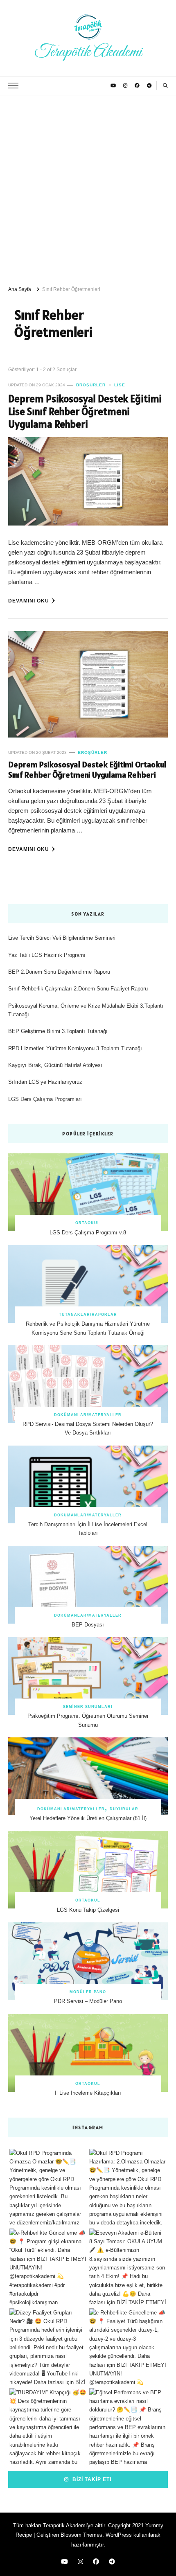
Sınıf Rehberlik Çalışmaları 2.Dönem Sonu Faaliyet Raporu (78, 989)
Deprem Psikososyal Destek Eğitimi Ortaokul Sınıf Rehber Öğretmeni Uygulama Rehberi (87, 770)
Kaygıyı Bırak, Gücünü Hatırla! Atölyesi (55, 1065)
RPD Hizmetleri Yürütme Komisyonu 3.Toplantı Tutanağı (75, 1048)
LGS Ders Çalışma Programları (45, 1099)
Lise (120, 385)
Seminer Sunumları (88, 1707)
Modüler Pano (88, 1992)
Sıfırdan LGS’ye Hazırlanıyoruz (45, 1082)
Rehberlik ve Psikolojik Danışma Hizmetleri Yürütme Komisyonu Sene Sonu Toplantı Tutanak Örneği (88, 1328)
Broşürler (91, 385)
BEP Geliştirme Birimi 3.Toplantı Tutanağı (58, 1031)
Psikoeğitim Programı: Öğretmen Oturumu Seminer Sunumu (88, 1720)
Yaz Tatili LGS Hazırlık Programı (47, 955)
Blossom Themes (81, 2535)
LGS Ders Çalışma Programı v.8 (88, 1233)
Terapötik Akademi (88, 52)
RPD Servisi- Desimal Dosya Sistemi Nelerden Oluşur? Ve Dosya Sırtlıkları (88, 1428)
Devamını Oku (29, 601)
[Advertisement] (88, 187)
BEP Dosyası (88, 1625)
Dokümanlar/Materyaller (88, 1415)
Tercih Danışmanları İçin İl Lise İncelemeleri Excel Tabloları (88, 1529)
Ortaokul (88, 1223)
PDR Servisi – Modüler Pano (88, 2001)
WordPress (119, 2535)
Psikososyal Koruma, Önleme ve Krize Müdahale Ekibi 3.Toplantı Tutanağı (86, 1010)
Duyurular (124, 1809)
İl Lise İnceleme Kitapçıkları (88, 2093)
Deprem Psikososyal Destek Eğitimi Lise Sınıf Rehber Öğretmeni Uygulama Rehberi (85, 412)
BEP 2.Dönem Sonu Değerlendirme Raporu (59, 972)
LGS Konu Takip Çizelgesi (88, 1910)
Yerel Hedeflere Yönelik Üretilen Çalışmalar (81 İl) (88, 1818)
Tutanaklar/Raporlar (88, 1315)
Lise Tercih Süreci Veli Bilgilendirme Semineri (62, 938)
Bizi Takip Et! (91, 2479)
